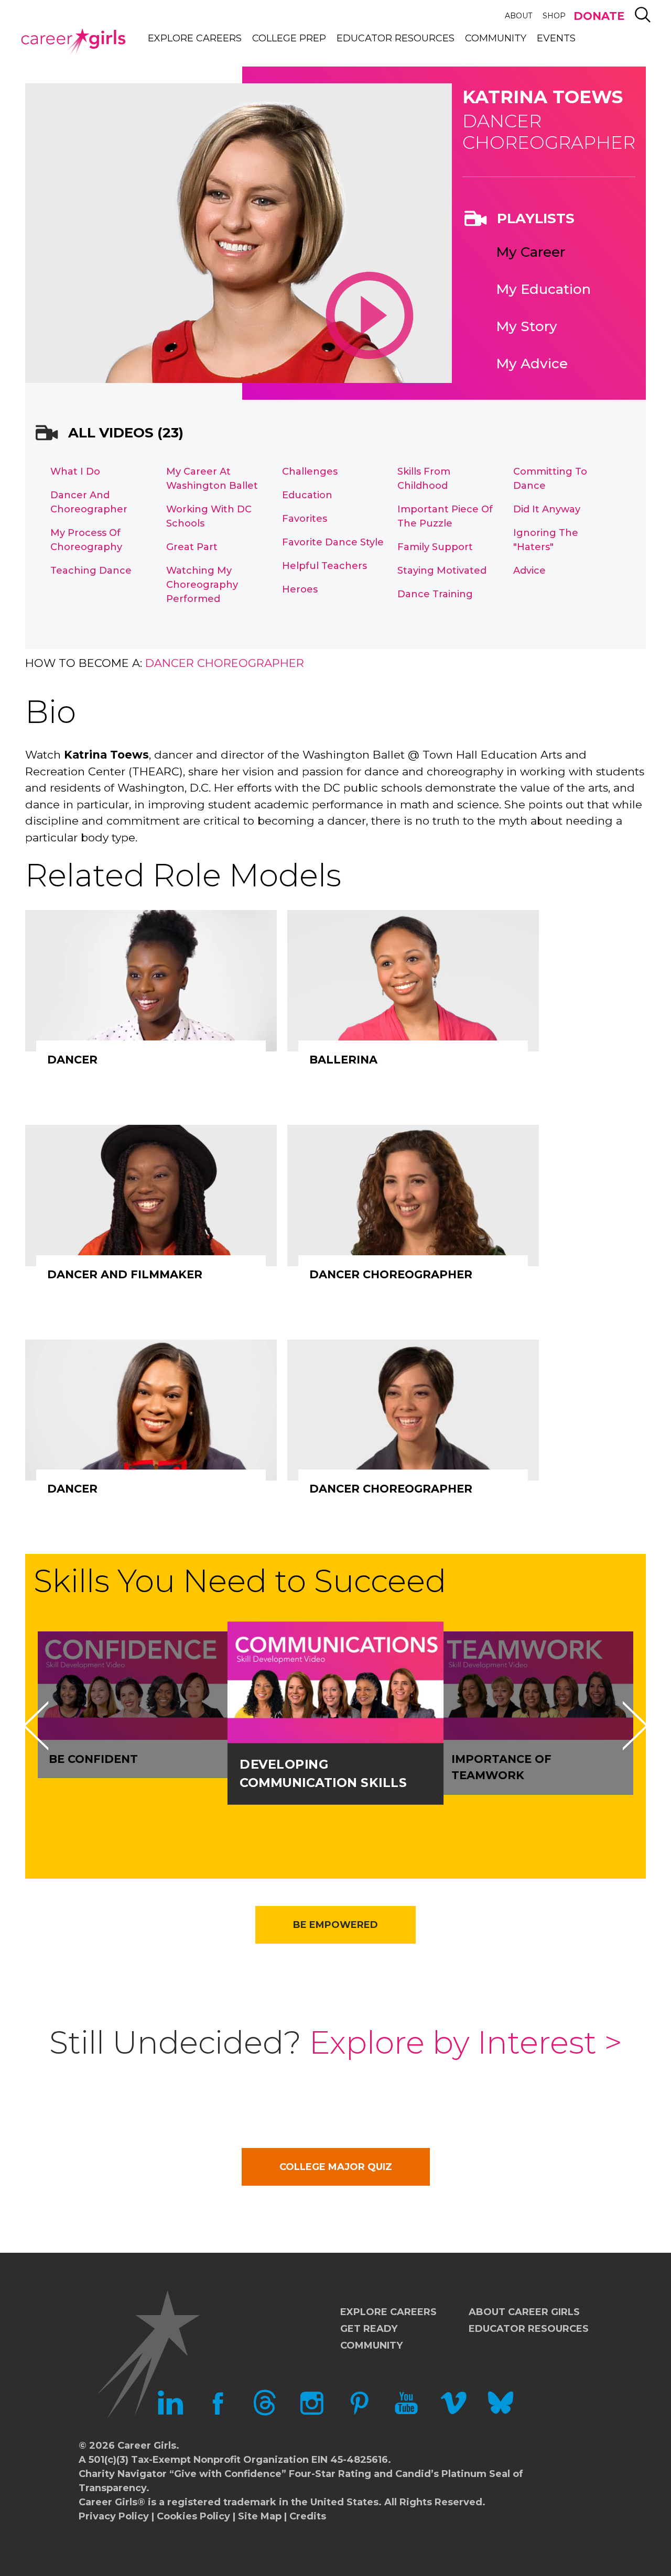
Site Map (260, 2516)
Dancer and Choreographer (89, 502)
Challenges (310, 472)
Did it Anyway (547, 509)
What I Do (75, 472)
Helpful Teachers (324, 566)
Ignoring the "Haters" (546, 540)
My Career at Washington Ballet (212, 479)
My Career (531, 252)
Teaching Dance (91, 571)
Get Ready (369, 2329)
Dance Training (435, 594)
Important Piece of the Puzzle (445, 516)
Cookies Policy (193, 2516)
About (518, 16)
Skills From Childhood (424, 479)
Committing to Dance (550, 479)
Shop (554, 16)
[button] (36, 1726)
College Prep (289, 38)
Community (496, 38)
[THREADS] (265, 2413)
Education (307, 495)
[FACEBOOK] (218, 2413)
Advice (529, 571)
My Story (527, 326)
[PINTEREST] (359, 2413)
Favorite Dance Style (333, 542)
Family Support (435, 547)
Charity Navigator (123, 2474)
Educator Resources (396, 38)
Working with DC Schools (209, 516)
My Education (543, 289)
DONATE (599, 16)
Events (556, 38)
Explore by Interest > (466, 2042)
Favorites (305, 519)
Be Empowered (335, 1925)
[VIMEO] (453, 2413)
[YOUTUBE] (406, 2413)
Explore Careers (195, 38)
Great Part (192, 547)
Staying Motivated (442, 571)
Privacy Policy (114, 2516)
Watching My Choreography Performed (202, 585)
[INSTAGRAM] (312, 2413)
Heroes (300, 589)
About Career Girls (524, 2312)
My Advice (532, 364)
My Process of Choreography (86, 540)
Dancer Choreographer (225, 663)
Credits (308, 2516)
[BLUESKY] (501, 2413)
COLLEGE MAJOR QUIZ (336, 2167)
